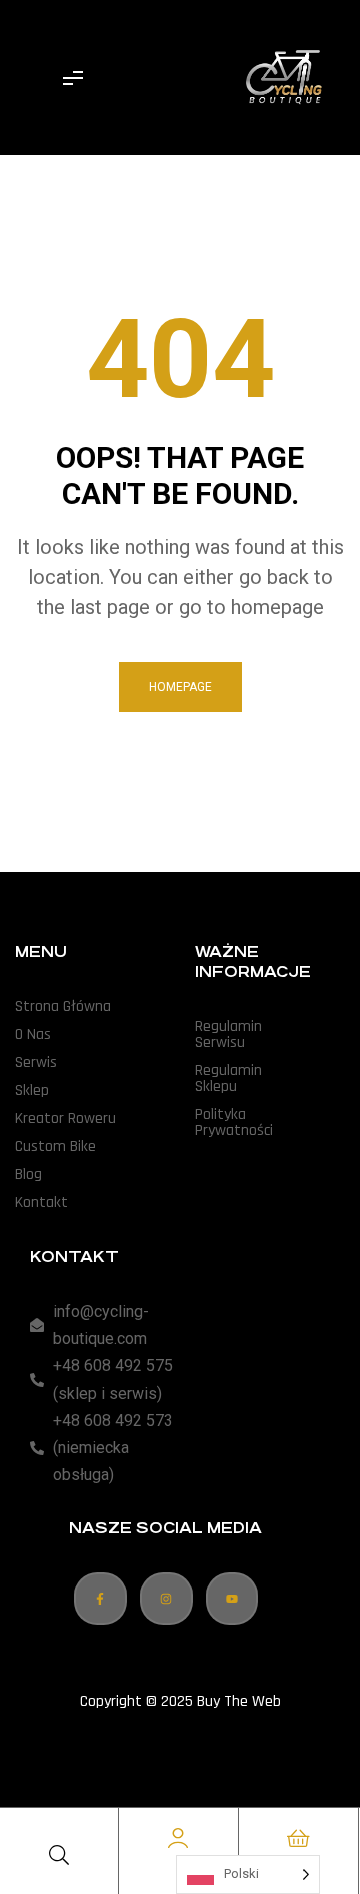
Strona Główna (63, 1006)
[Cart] (298, 1838)
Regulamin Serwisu (228, 1034)
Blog (28, 1174)
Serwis (36, 1062)
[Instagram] (166, 1598)
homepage (180, 687)
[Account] (178, 1838)
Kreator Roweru (65, 1118)
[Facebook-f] (100, 1598)
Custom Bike (55, 1146)
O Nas (33, 1034)
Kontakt (41, 1202)
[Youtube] (232, 1598)
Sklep (32, 1090)
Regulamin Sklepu (228, 1078)
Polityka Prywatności (234, 1122)
